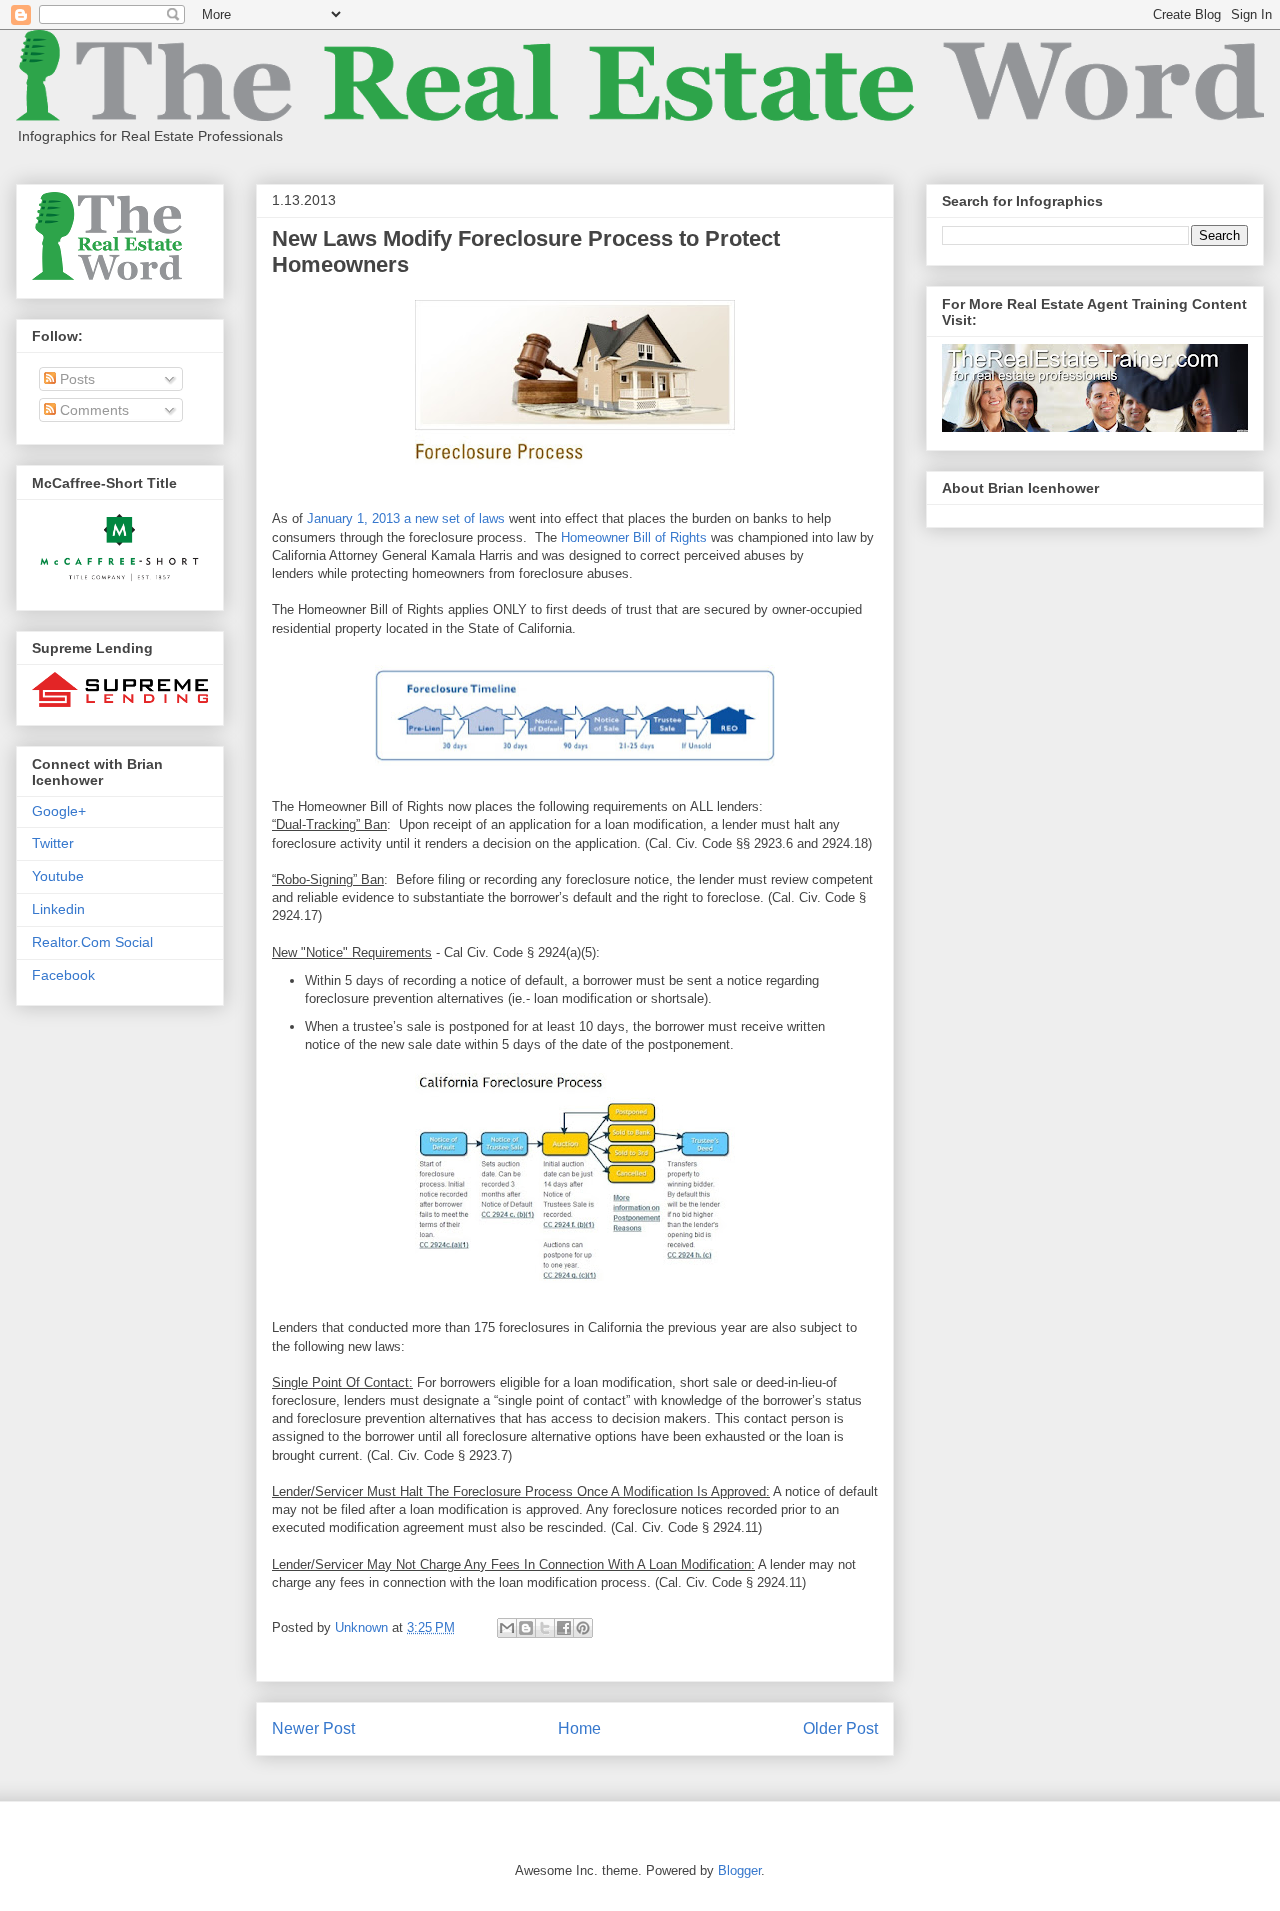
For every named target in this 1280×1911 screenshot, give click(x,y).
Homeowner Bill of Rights (634, 537)
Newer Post (313, 1728)
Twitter (53, 843)
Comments (92, 410)
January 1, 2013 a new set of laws (406, 518)
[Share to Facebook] (564, 1628)
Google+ (59, 811)
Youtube (58, 876)
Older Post (840, 1728)
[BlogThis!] (526, 1628)
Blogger (739, 1870)
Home (579, 1728)
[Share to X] (545, 1628)
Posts (75, 379)
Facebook (63, 975)
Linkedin (58, 909)
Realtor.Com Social (92, 942)
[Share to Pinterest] (583, 1628)
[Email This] (507, 1628)
